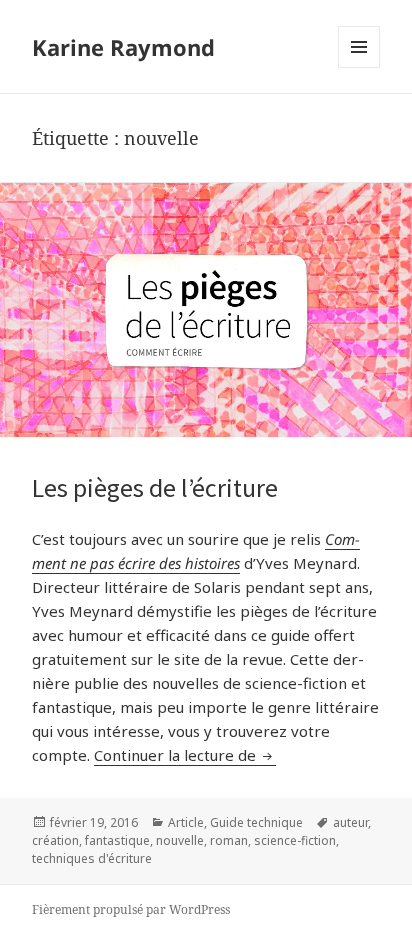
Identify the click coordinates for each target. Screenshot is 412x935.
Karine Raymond (123, 47)
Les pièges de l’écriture (155, 487)
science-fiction (295, 840)
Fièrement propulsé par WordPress (131, 909)
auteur (350, 822)
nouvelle (180, 840)
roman (229, 840)
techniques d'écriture (92, 858)
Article (186, 822)
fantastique (117, 840)
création (55, 840)
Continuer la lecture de (185, 755)
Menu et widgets (359, 67)
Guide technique (256, 822)
